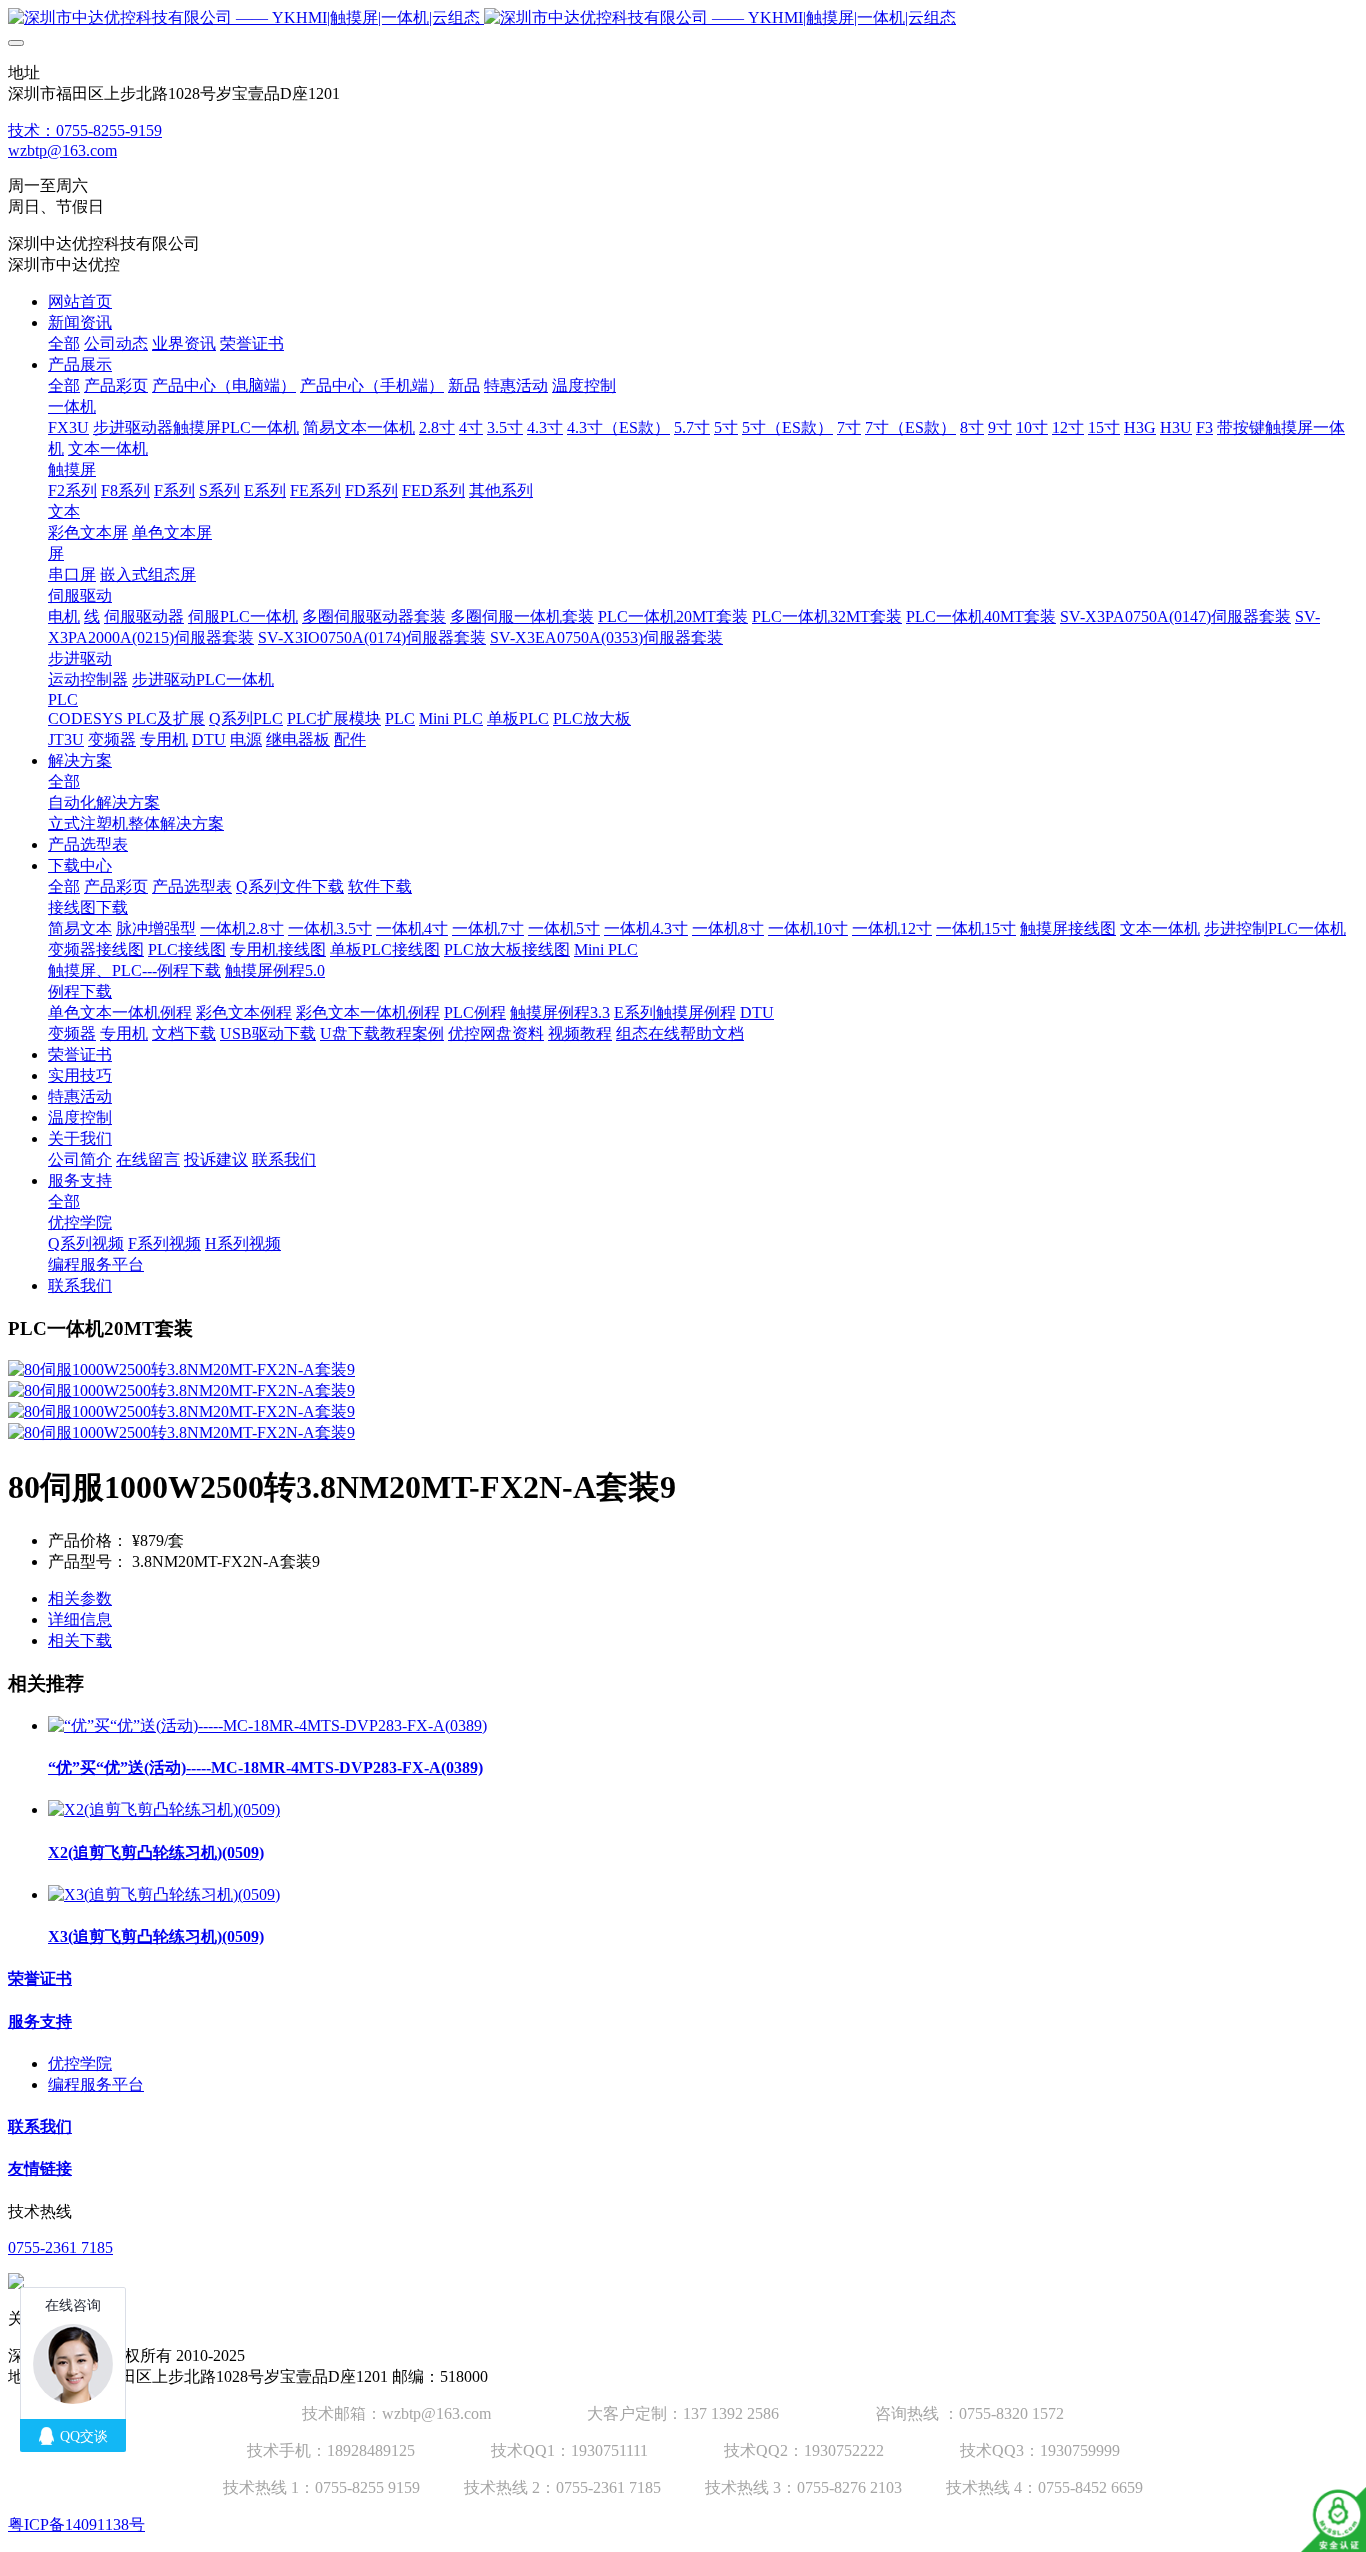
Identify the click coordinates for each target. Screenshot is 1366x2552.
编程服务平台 (96, 2084)
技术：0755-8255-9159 (85, 130)
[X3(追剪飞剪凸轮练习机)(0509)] (164, 1894)
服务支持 (40, 2021)
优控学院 (80, 2063)
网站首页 (80, 301)
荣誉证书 (40, 1978)
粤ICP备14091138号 (76, 2524)
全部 (64, 343)
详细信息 (80, 1619)
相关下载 (80, 1640)
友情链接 (40, 2168)
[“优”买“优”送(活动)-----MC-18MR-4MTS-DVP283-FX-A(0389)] (267, 1725)
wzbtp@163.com (62, 150)
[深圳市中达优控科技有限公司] (683, 18)
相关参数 (80, 1598)
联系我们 (40, 2126)
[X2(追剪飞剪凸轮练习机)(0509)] (164, 1809)
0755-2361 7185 (60, 2247)
